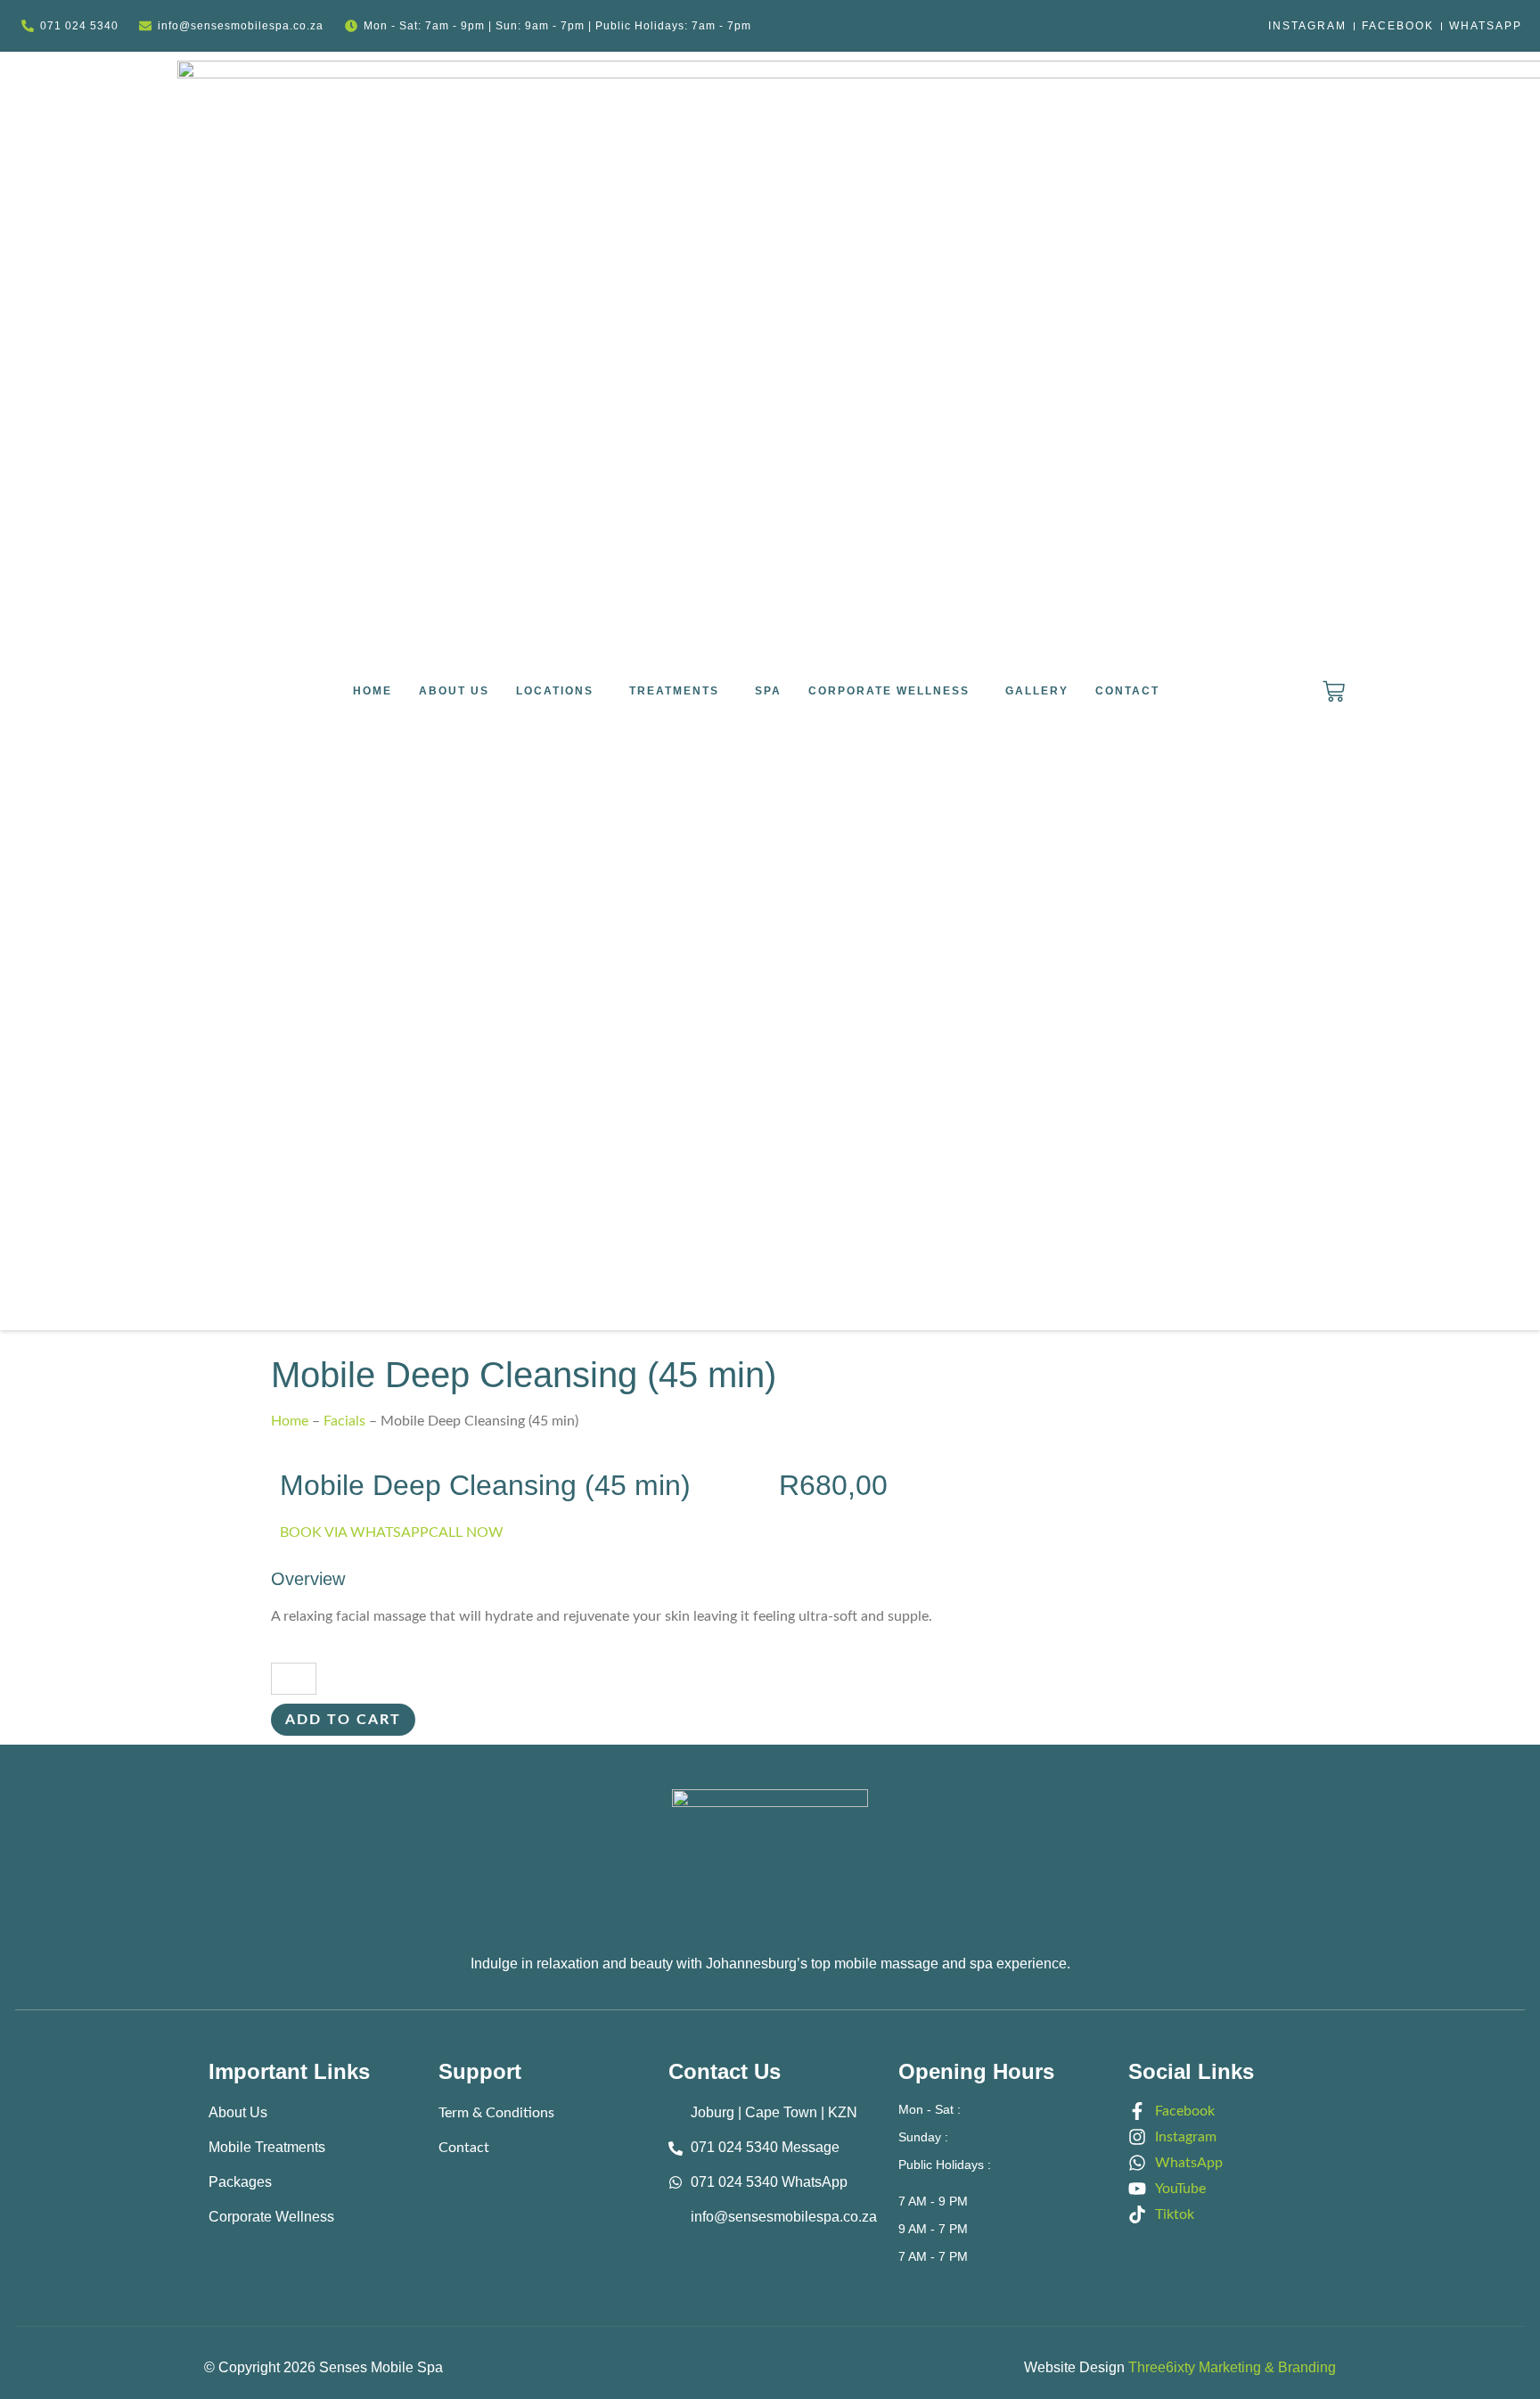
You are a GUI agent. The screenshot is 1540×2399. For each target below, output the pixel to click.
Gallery (1037, 691)
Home (373, 691)
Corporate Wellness (889, 691)
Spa (768, 691)
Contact (1127, 691)
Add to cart (343, 1720)
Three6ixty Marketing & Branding (1232, 2367)
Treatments (674, 691)
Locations (555, 691)
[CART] (1334, 691)
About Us (454, 691)
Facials (344, 1421)
